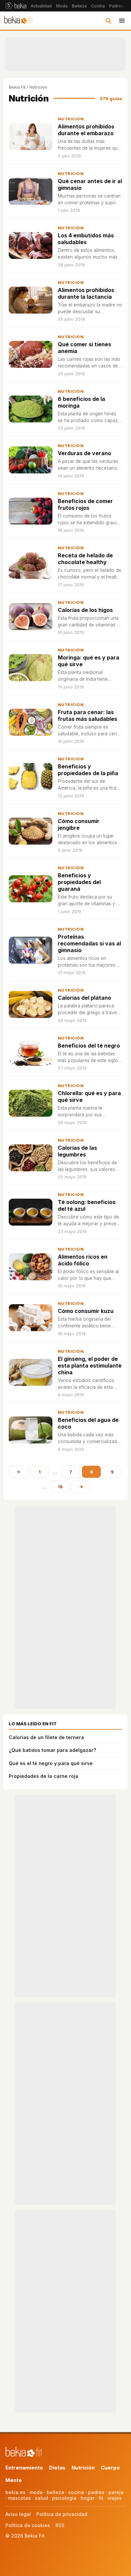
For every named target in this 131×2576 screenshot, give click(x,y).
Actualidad (41, 6)
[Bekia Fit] (18, 21)
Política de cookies (28, 2525)
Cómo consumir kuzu (86, 1311)
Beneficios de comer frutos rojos (85, 504)
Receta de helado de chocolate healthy (85, 559)
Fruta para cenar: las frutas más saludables (88, 715)
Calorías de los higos (85, 610)
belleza (55, 2492)
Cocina (98, 6)
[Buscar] (108, 21)
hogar (88, 2498)
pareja (116, 2492)
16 (60, 1487)
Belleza (79, 6)
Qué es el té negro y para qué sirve (51, 1763)
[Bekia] (16, 6)
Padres (116, 6)
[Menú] (122, 21)
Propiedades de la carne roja (43, 1776)
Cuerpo (110, 2468)
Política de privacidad (62, 2514)
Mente (14, 2480)
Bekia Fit (17, 87)
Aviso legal (18, 2514)
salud (41, 2498)
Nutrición (71, 119)
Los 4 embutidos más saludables (86, 239)
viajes (115, 2498)
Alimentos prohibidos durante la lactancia (86, 293)
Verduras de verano (84, 453)
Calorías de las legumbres (77, 1151)
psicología (64, 2498)
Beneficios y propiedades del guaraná (79, 882)
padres (96, 2492)
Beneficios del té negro (89, 1046)
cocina (76, 2492)
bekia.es (15, 2492)
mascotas (19, 2498)
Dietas (57, 2468)
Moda (62, 6)
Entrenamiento (24, 2468)
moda (36, 2492)
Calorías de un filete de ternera (46, 1737)
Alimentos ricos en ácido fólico (83, 1260)
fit (101, 2498)
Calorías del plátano (84, 998)
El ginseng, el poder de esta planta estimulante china (90, 1366)
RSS (60, 2525)
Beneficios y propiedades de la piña (88, 770)
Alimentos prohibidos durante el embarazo (86, 130)
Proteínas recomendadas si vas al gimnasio (89, 943)
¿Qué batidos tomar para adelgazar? (52, 1750)
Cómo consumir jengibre (79, 824)
